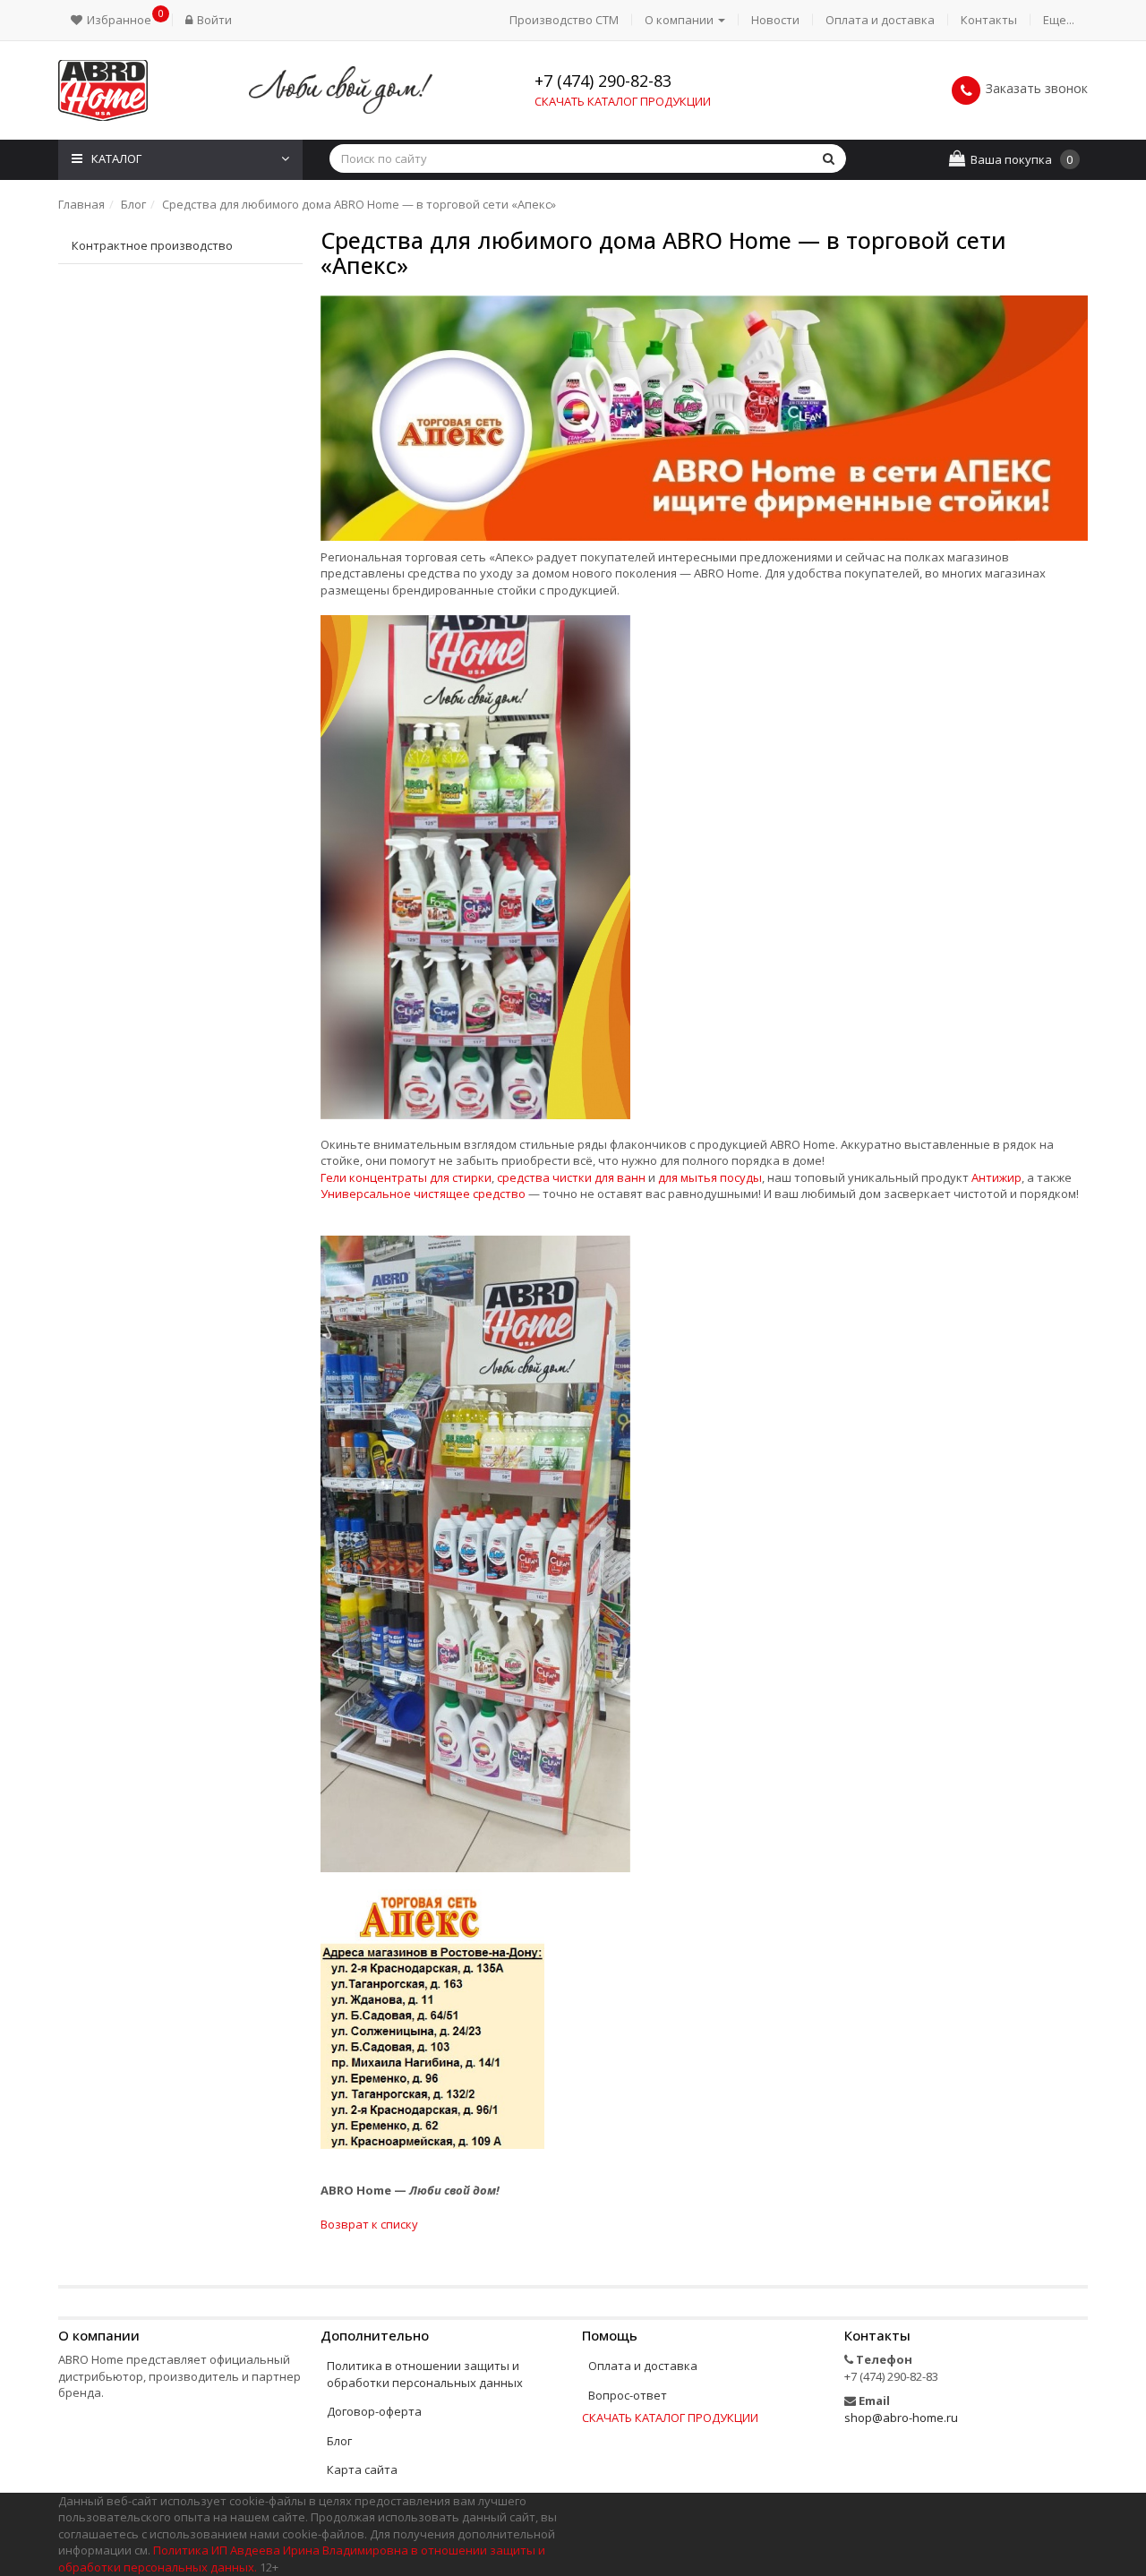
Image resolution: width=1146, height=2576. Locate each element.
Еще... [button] (1059, 20)
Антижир (996, 1177)
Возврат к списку (369, 2224)
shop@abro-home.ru (901, 2418)
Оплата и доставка (880, 20)
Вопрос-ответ (628, 2395)
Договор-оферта (374, 2411)
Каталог (116, 158)
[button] (115, 20)
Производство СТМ (564, 20)
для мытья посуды (710, 1177)
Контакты (989, 20)
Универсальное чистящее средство (423, 1194)
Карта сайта (362, 2469)
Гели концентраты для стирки (406, 1177)
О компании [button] (680, 20)
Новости (775, 20)
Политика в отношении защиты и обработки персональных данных (425, 2374)
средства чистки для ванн (571, 1177)
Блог (339, 2441)
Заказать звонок (1037, 88)
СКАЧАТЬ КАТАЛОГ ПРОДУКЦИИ (623, 101)
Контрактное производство (152, 245)
